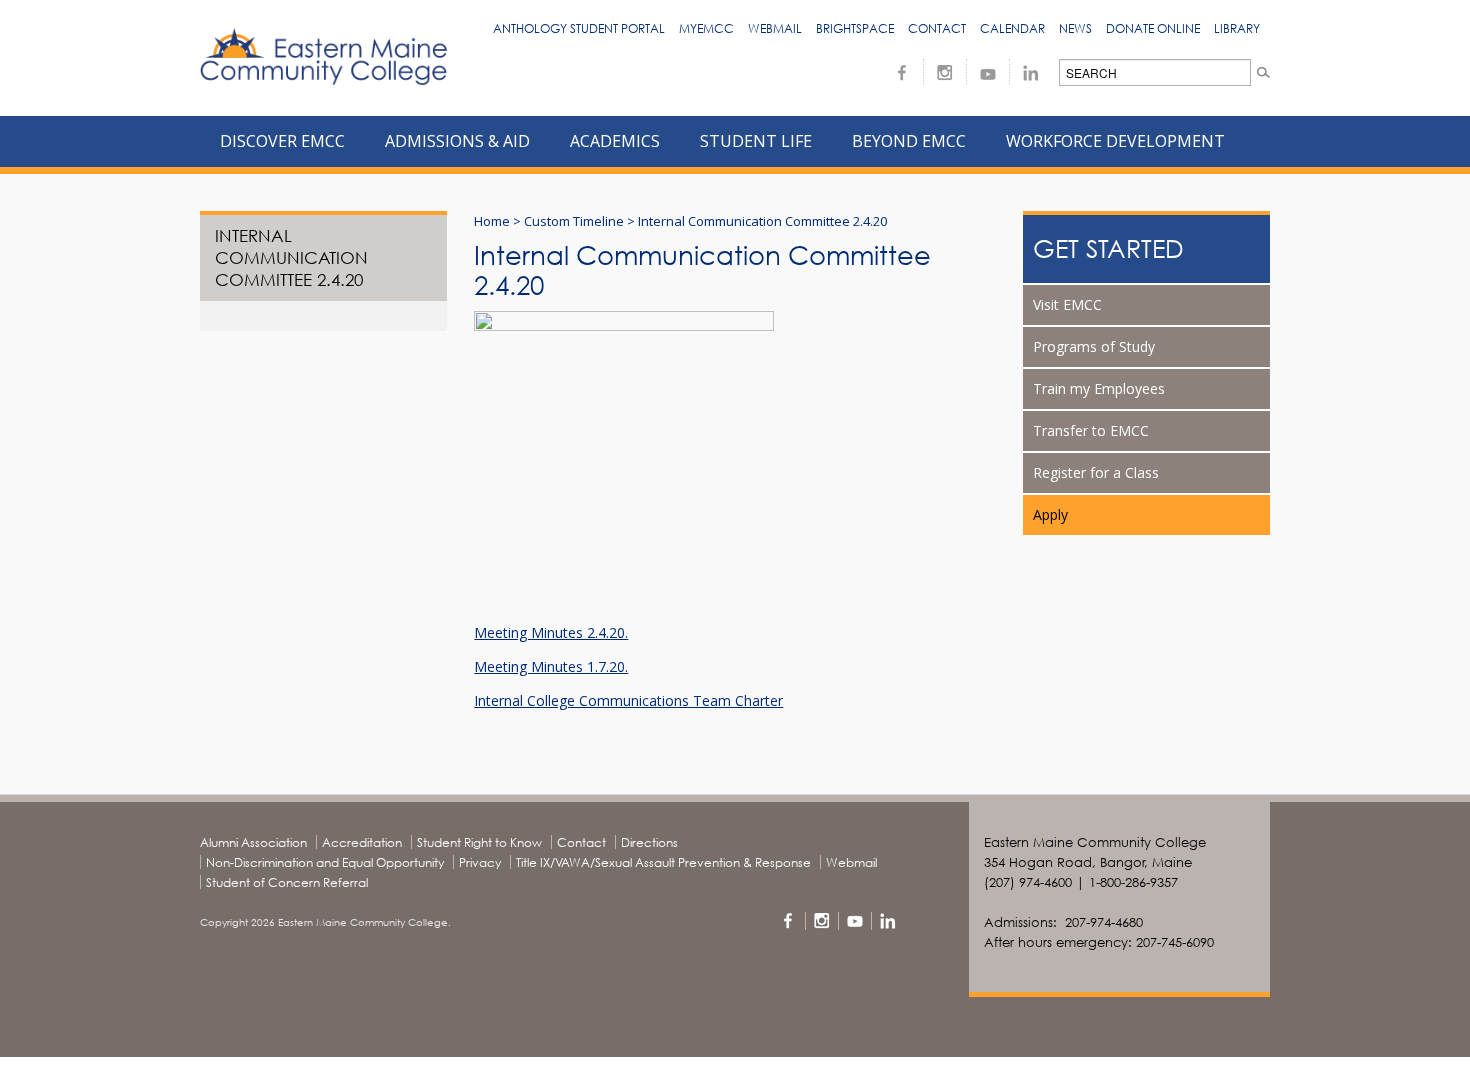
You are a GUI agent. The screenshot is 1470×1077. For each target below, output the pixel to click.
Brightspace (855, 28)
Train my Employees (1099, 388)
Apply (1050, 514)
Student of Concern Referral (287, 882)
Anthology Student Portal (579, 28)
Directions (649, 842)
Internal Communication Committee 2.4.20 (291, 257)
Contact (937, 28)
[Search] (1263, 72)
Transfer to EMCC (1091, 430)
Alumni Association (253, 842)
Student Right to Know (479, 842)
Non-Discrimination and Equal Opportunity (325, 862)
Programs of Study (1094, 346)
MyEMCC (706, 28)
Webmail (775, 28)
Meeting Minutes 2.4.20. (551, 632)
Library (1237, 28)
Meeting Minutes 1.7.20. (551, 666)
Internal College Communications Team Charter (628, 700)
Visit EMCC (1067, 304)
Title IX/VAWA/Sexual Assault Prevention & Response (663, 862)
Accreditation (362, 842)
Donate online (1153, 28)
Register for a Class (1096, 472)
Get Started (1108, 249)
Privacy (480, 862)
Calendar (1012, 28)
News (1075, 28)
